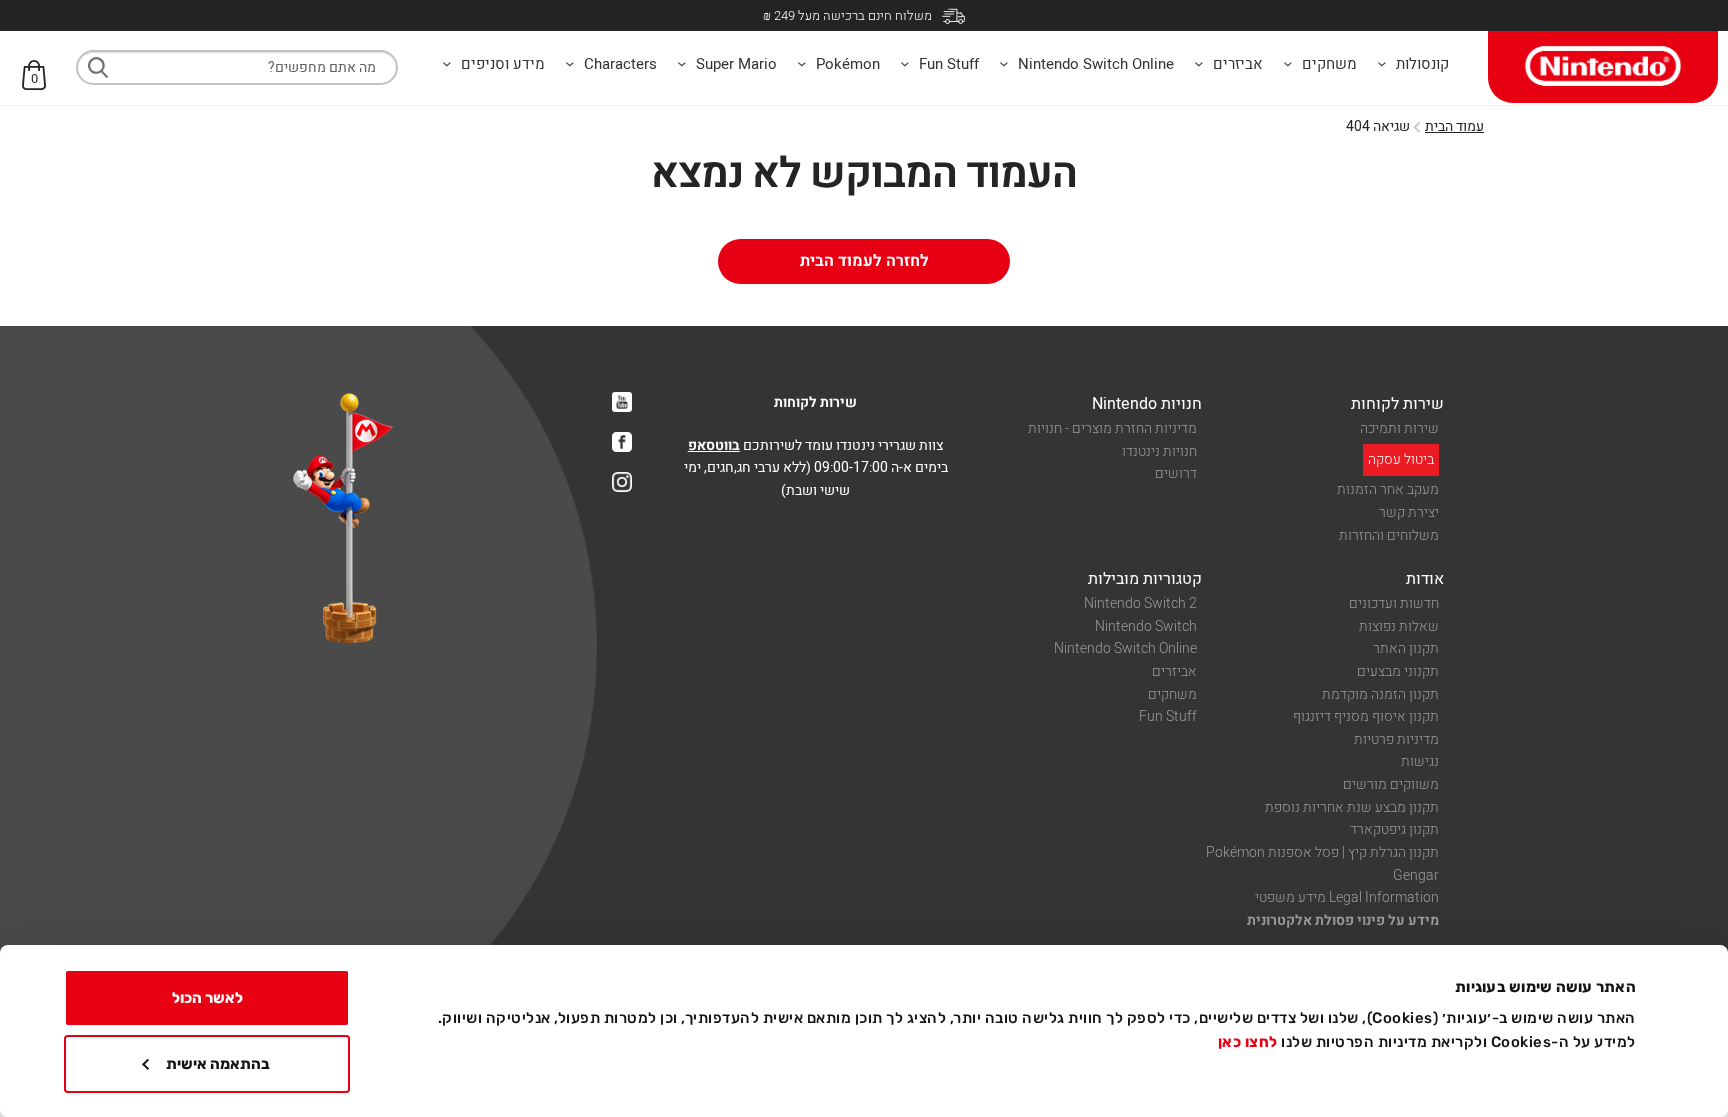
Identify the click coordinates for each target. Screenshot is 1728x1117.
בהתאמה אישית (218, 1064)
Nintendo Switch (1146, 626)
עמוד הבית (1454, 126)
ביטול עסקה (1401, 459)
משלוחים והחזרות (1389, 535)
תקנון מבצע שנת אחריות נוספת (1352, 807)
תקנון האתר (1406, 648)
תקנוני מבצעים (1398, 671)
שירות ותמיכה (1399, 428)
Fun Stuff (1168, 716)
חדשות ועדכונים (1394, 603)
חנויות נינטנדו (1159, 451)
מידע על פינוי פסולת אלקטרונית (1343, 920)
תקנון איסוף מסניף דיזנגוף (1366, 716)
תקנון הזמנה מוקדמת (1380, 694)
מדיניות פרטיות (1396, 739)
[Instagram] (622, 482)
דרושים (1176, 473)
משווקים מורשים (1391, 784)
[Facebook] (622, 442)
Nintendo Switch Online (1125, 648)
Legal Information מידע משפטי (1347, 897)
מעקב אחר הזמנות (1388, 489)
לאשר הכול (207, 998)
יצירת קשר (1409, 512)
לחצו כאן (1248, 1042)
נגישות (1420, 761)
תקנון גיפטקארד (1394, 829)
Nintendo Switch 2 (1140, 603)
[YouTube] (622, 402)
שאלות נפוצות (1399, 626)
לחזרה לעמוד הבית (864, 261)
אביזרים (1174, 671)
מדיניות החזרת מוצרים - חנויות (1112, 428)
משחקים (1172, 694)
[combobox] (237, 67)
